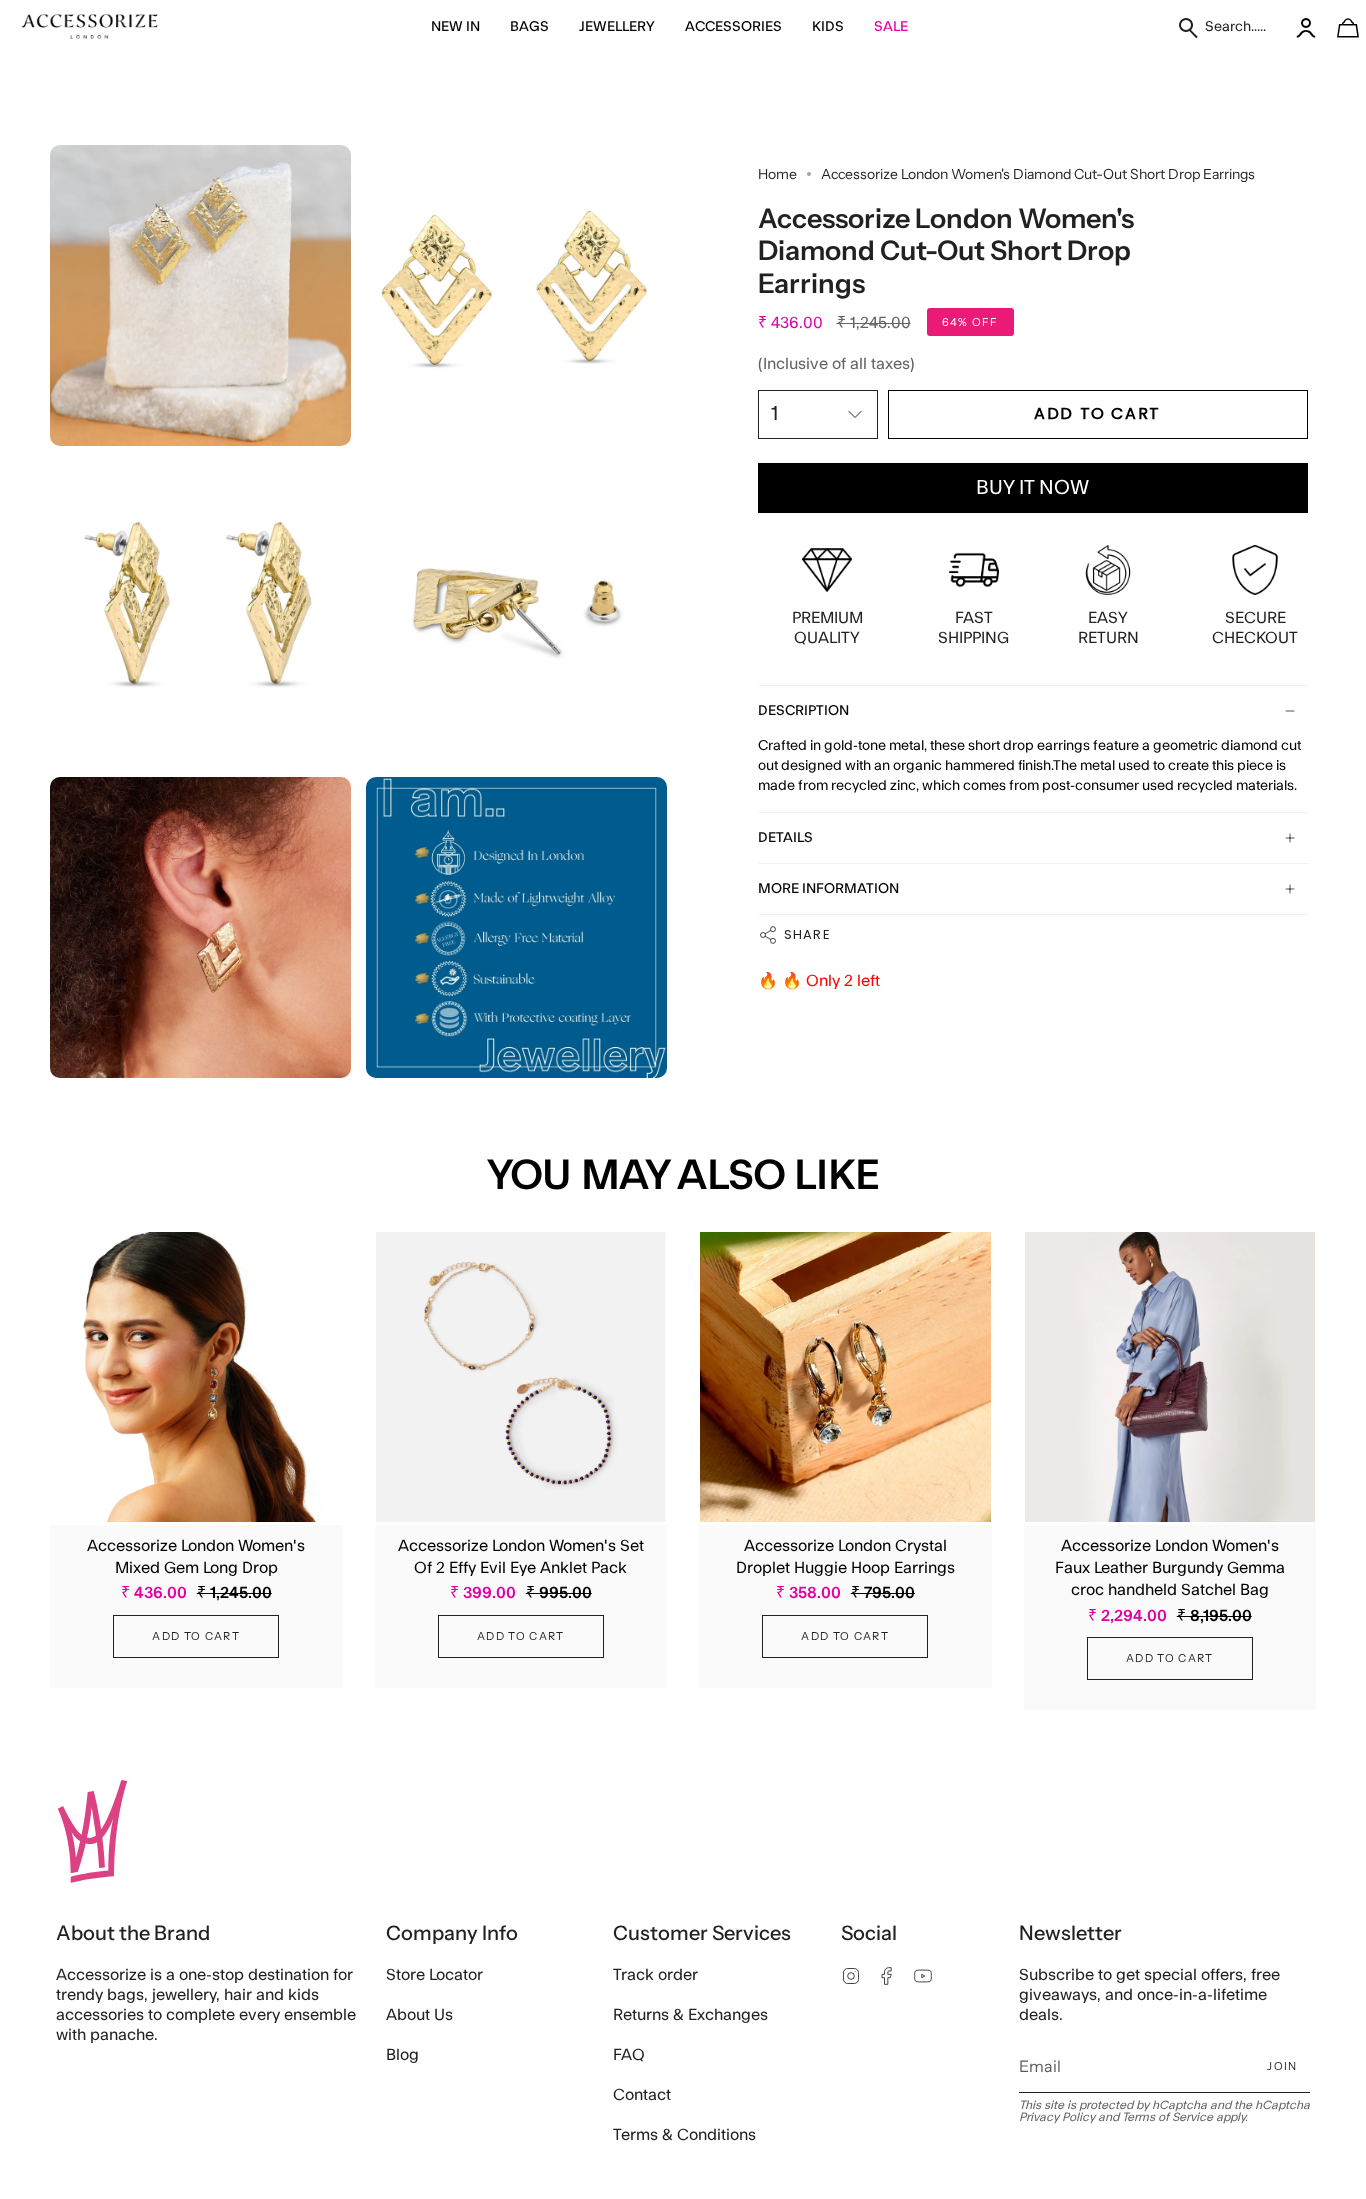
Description (803, 711)
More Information (828, 889)
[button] (455, 27)
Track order (655, 1975)
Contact (642, 2095)
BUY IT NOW (1032, 488)
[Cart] (1337, 27)
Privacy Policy (1057, 2117)
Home (777, 174)
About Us (419, 2015)
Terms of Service (1167, 2117)
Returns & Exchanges (690, 2015)
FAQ (629, 2055)
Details (785, 838)
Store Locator (434, 1975)
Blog (402, 2055)
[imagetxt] (90, 27)
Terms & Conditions (684, 2135)
